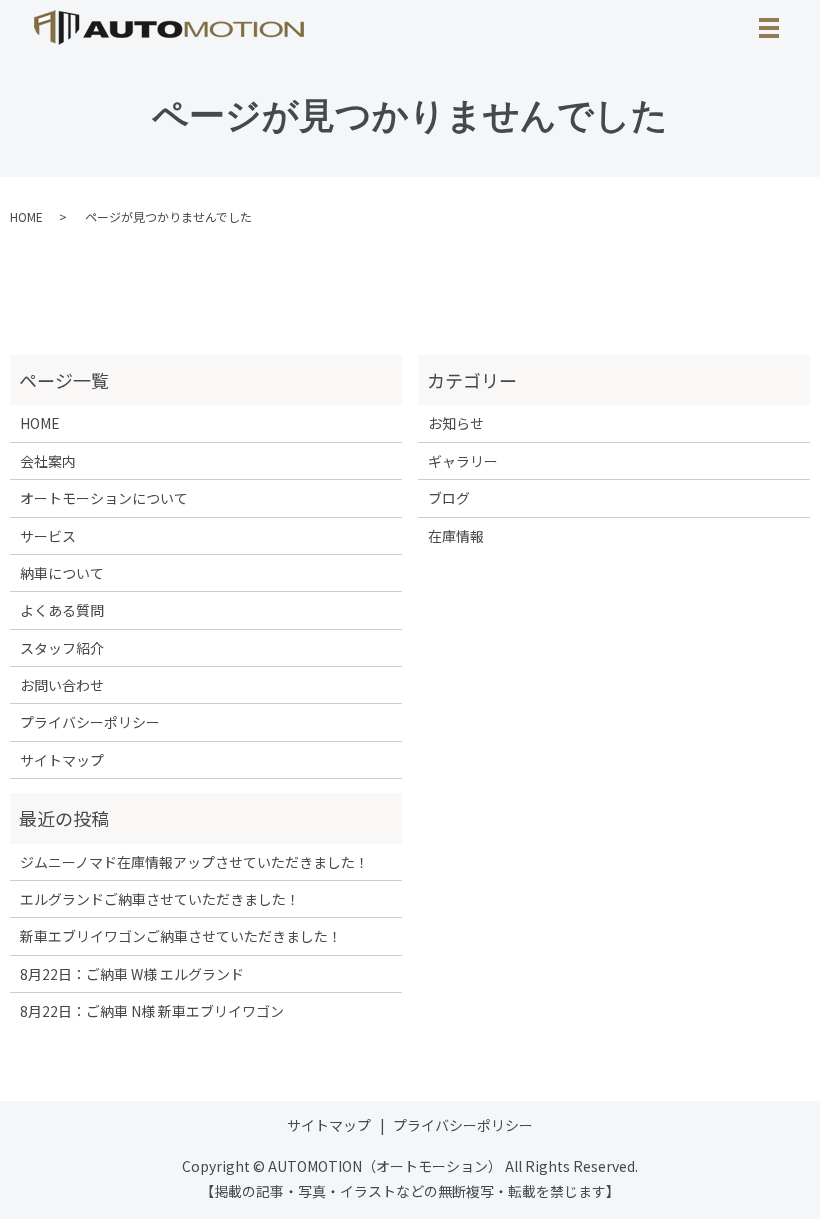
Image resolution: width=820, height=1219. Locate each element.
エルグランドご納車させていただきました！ (160, 899)
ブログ (449, 498)
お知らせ (456, 423)
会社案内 (48, 461)
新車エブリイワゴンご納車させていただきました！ (181, 936)
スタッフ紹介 (62, 648)
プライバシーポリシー (90, 722)
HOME (26, 216)
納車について (62, 573)
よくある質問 (62, 610)
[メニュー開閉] (769, 28)
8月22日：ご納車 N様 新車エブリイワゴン (152, 1011)
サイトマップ (62, 760)
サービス (48, 536)
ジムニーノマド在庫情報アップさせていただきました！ (194, 862)
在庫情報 (456, 536)
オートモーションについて (104, 498)
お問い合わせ (62, 685)
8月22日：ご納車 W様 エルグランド (132, 974)
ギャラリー (463, 461)
